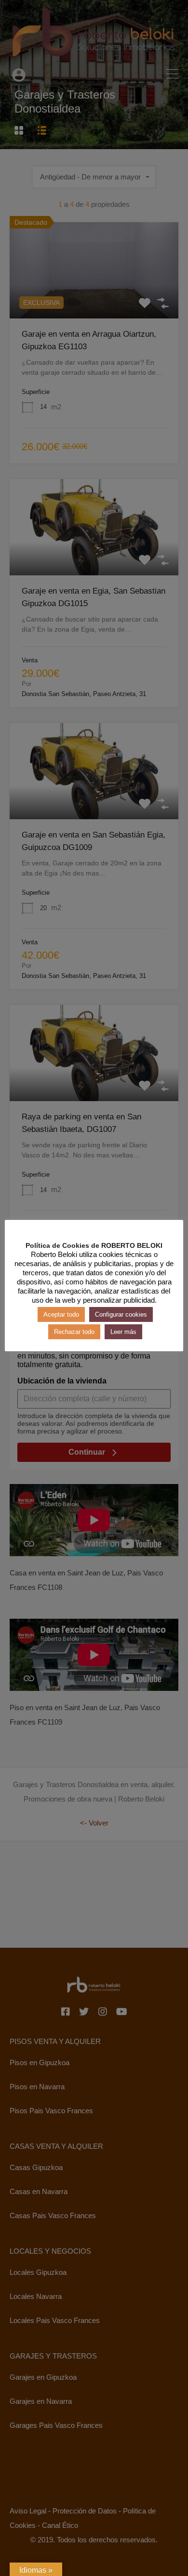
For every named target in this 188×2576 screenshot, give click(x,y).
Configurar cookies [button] (121, 1314)
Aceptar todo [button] (61, 1314)
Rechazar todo (74, 1332)
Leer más (123, 1332)
